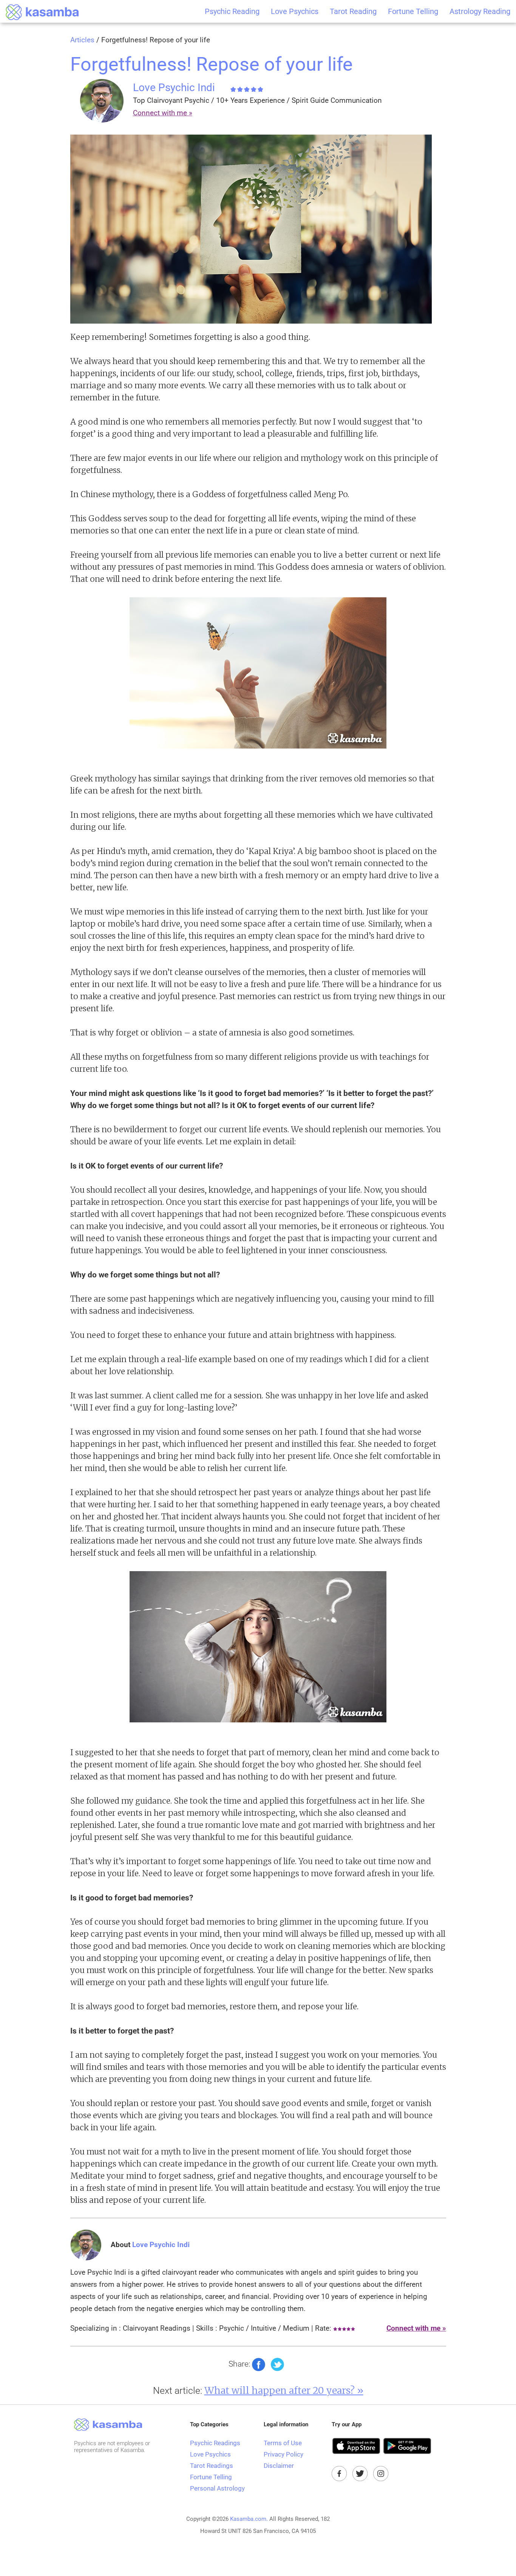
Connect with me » (163, 113)
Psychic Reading (232, 11)
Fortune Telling (413, 11)
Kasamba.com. (249, 2519)
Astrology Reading (480, 11)
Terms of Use (283, 2443)
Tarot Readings (212, 2466)
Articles (82, 40)
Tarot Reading (353, 11)
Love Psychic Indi (174, 88)
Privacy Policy (283, 2454)
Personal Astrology (217, 2488)
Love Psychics (295, 11)
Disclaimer (279, 2466)
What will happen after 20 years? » (284, 2390)
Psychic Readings (215, 2443)
